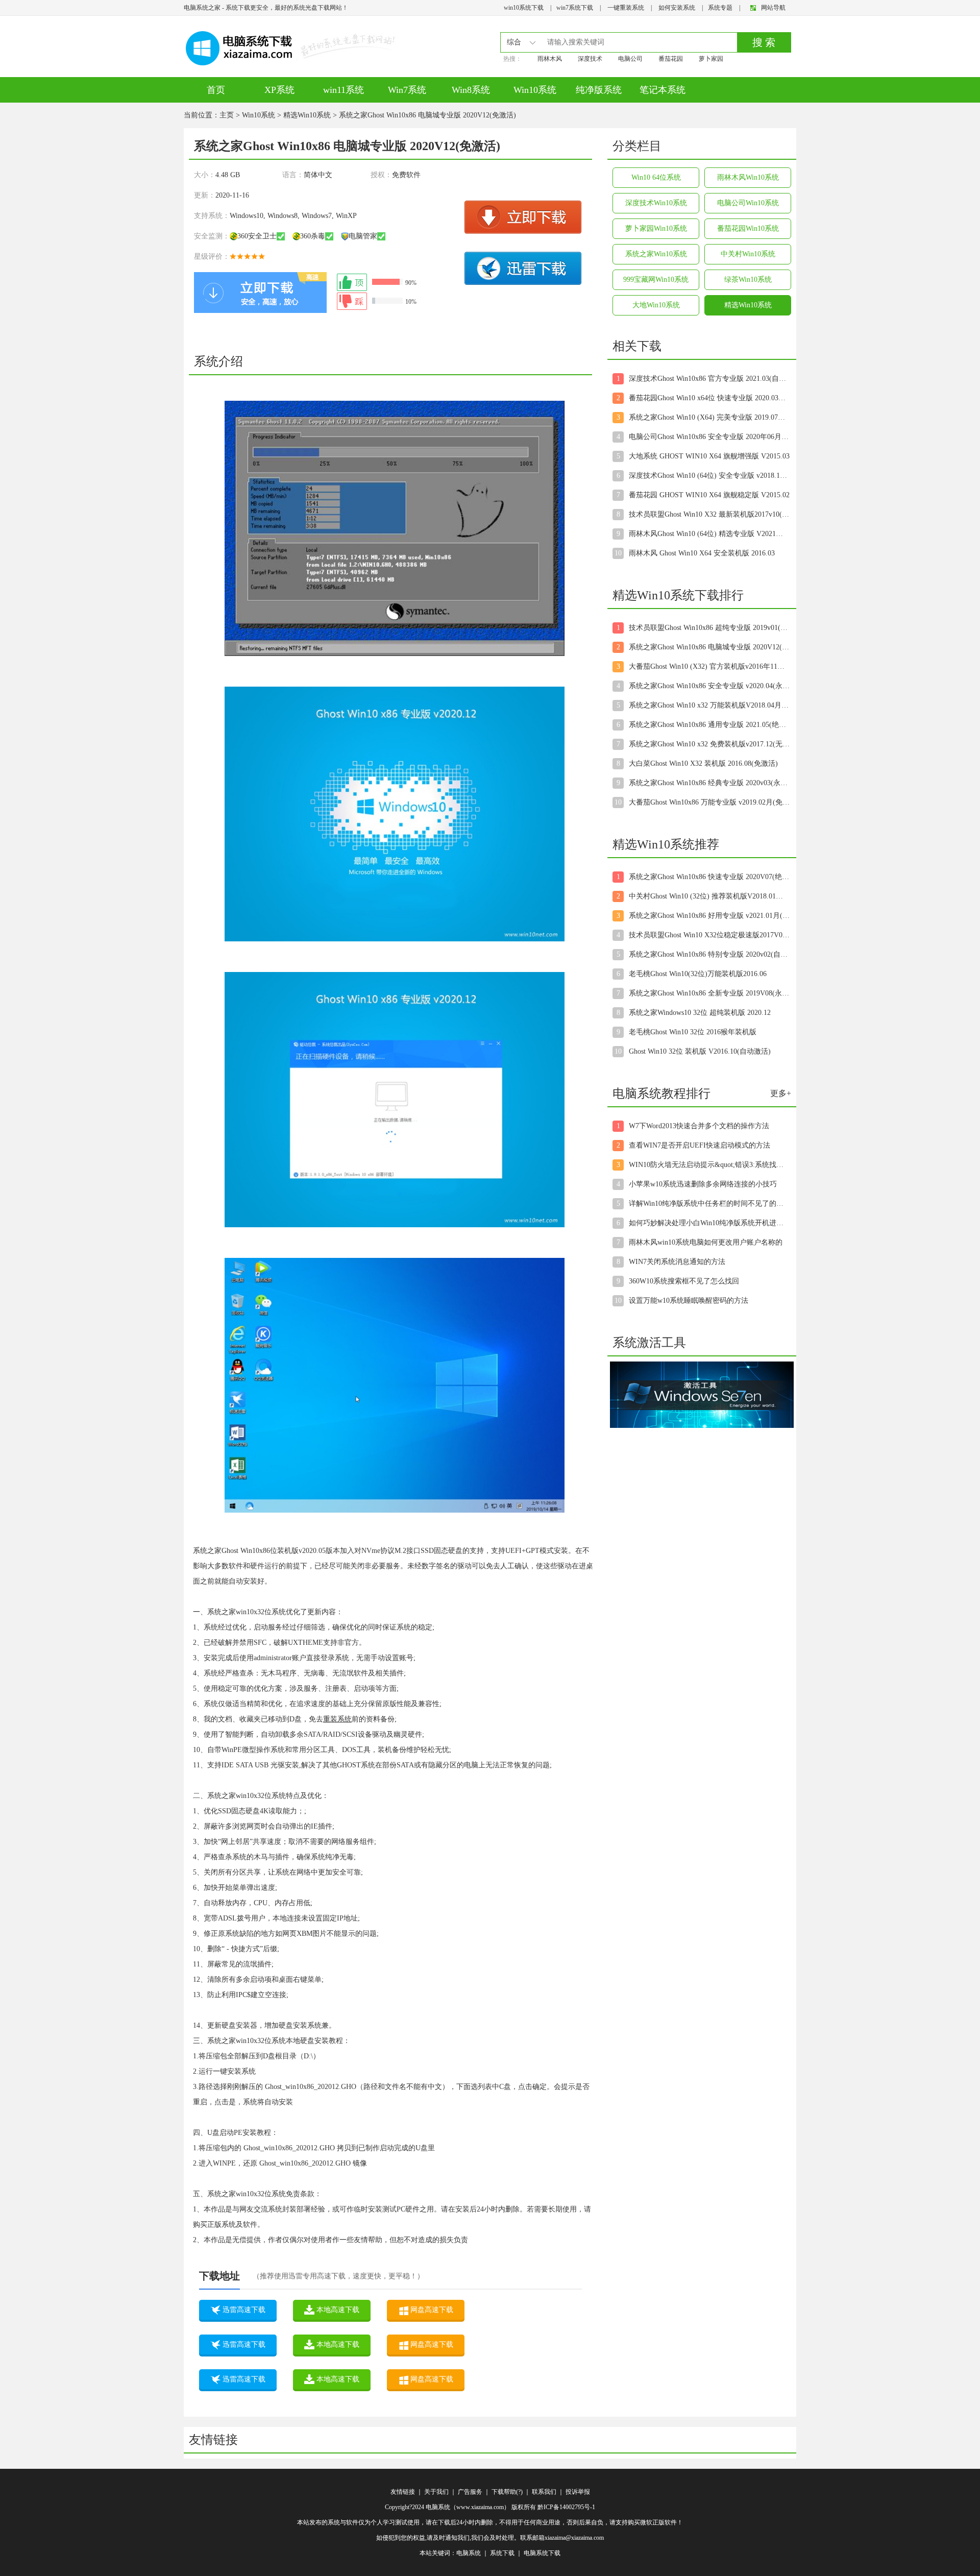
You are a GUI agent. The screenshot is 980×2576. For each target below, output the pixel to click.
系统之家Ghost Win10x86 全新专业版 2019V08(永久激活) (709, 993)
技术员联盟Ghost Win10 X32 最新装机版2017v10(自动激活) (709, 514)
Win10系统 (535, 90)
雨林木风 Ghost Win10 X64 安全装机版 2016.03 (702, 553)
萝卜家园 (711, 59)
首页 (216, 90)
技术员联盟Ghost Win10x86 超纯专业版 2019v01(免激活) (709, 628)
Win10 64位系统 (656, 177)
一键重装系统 (626, 8)
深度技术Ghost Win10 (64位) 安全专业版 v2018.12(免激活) (709, 476)
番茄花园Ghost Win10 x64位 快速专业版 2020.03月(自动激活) (709, 398)
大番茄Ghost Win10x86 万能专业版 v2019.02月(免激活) (709, 802)
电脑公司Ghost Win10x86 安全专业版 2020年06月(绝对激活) (709, 437)
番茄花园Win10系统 (748, 228)
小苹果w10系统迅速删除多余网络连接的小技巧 (703, 1184)
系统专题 (720, 8)
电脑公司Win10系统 (748, 203)
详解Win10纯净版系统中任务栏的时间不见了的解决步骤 (709, 1204)
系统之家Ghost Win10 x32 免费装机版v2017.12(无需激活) (709, 744)
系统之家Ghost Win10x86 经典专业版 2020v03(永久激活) (709, 783)
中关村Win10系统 (748, 254)
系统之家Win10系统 (656, 254)
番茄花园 (671, 59)
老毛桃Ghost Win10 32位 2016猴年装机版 (693, 1032)
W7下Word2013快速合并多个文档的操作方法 (699, 1126)
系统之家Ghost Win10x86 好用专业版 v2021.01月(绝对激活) (709, 916)
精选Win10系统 (307, 115)
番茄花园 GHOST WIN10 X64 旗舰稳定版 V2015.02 (709, 495)
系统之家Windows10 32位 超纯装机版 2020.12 (700, 1013)
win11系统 (344, 90)
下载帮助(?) (507, 2492)
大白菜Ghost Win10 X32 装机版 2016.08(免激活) (703, 763)
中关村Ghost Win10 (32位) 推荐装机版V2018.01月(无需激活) (709, 896)
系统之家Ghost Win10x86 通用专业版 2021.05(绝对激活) (709, 725)
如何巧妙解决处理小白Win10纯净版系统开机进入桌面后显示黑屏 (709, 1223)
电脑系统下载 (542, 2553)
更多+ (781, 1093)
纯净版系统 (599, 90)
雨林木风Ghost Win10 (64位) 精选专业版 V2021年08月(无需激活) (709, 534)
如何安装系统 (677, 8)
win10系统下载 (524, 8)
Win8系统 (471, 90)
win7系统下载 (575, 8)
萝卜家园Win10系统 (656, 228)
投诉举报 (578, 2492)
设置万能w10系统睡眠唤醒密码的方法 (689, 1301)
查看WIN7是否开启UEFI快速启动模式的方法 (700, 1145)
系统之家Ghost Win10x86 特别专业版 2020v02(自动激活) (709, 954)
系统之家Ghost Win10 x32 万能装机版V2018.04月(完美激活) (709, 705)
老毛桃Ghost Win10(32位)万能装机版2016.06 (698, 974)
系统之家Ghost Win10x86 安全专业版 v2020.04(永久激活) (709, 686)
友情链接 (403, 2492)
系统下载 (502, 2553)
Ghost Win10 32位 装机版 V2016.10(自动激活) (700, 1051)
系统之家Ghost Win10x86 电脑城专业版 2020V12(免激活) (709, 647)
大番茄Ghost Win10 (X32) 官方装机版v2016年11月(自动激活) (709, 666)
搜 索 (764, 42)
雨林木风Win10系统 (748, 177)
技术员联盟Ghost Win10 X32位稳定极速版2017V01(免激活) (709, 935)
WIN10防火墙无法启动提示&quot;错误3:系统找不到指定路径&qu (709, 1165)
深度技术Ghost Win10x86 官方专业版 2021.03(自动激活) (709, 379)
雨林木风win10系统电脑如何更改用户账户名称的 (706, 1242)
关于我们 (436, 2492)
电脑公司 (630, 59)
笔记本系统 (663, 90)
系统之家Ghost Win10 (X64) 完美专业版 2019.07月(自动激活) (709, 417)
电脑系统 (469, 2553)
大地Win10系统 (656, 305)
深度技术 (590, 59)
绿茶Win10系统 (748, 280)
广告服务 (470, 2492)
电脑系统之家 (202, 8)
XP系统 (279, 90)
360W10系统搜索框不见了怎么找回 (684, 1281)
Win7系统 (407, 90)
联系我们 (544, 2492)
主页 (227, 115)
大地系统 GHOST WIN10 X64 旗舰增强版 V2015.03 (709, 456)
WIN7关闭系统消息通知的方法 (677, 1262)
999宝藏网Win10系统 (656, 280)
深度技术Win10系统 (656, 203)
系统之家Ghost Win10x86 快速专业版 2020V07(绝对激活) (709, 877)
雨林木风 (550, 59)
